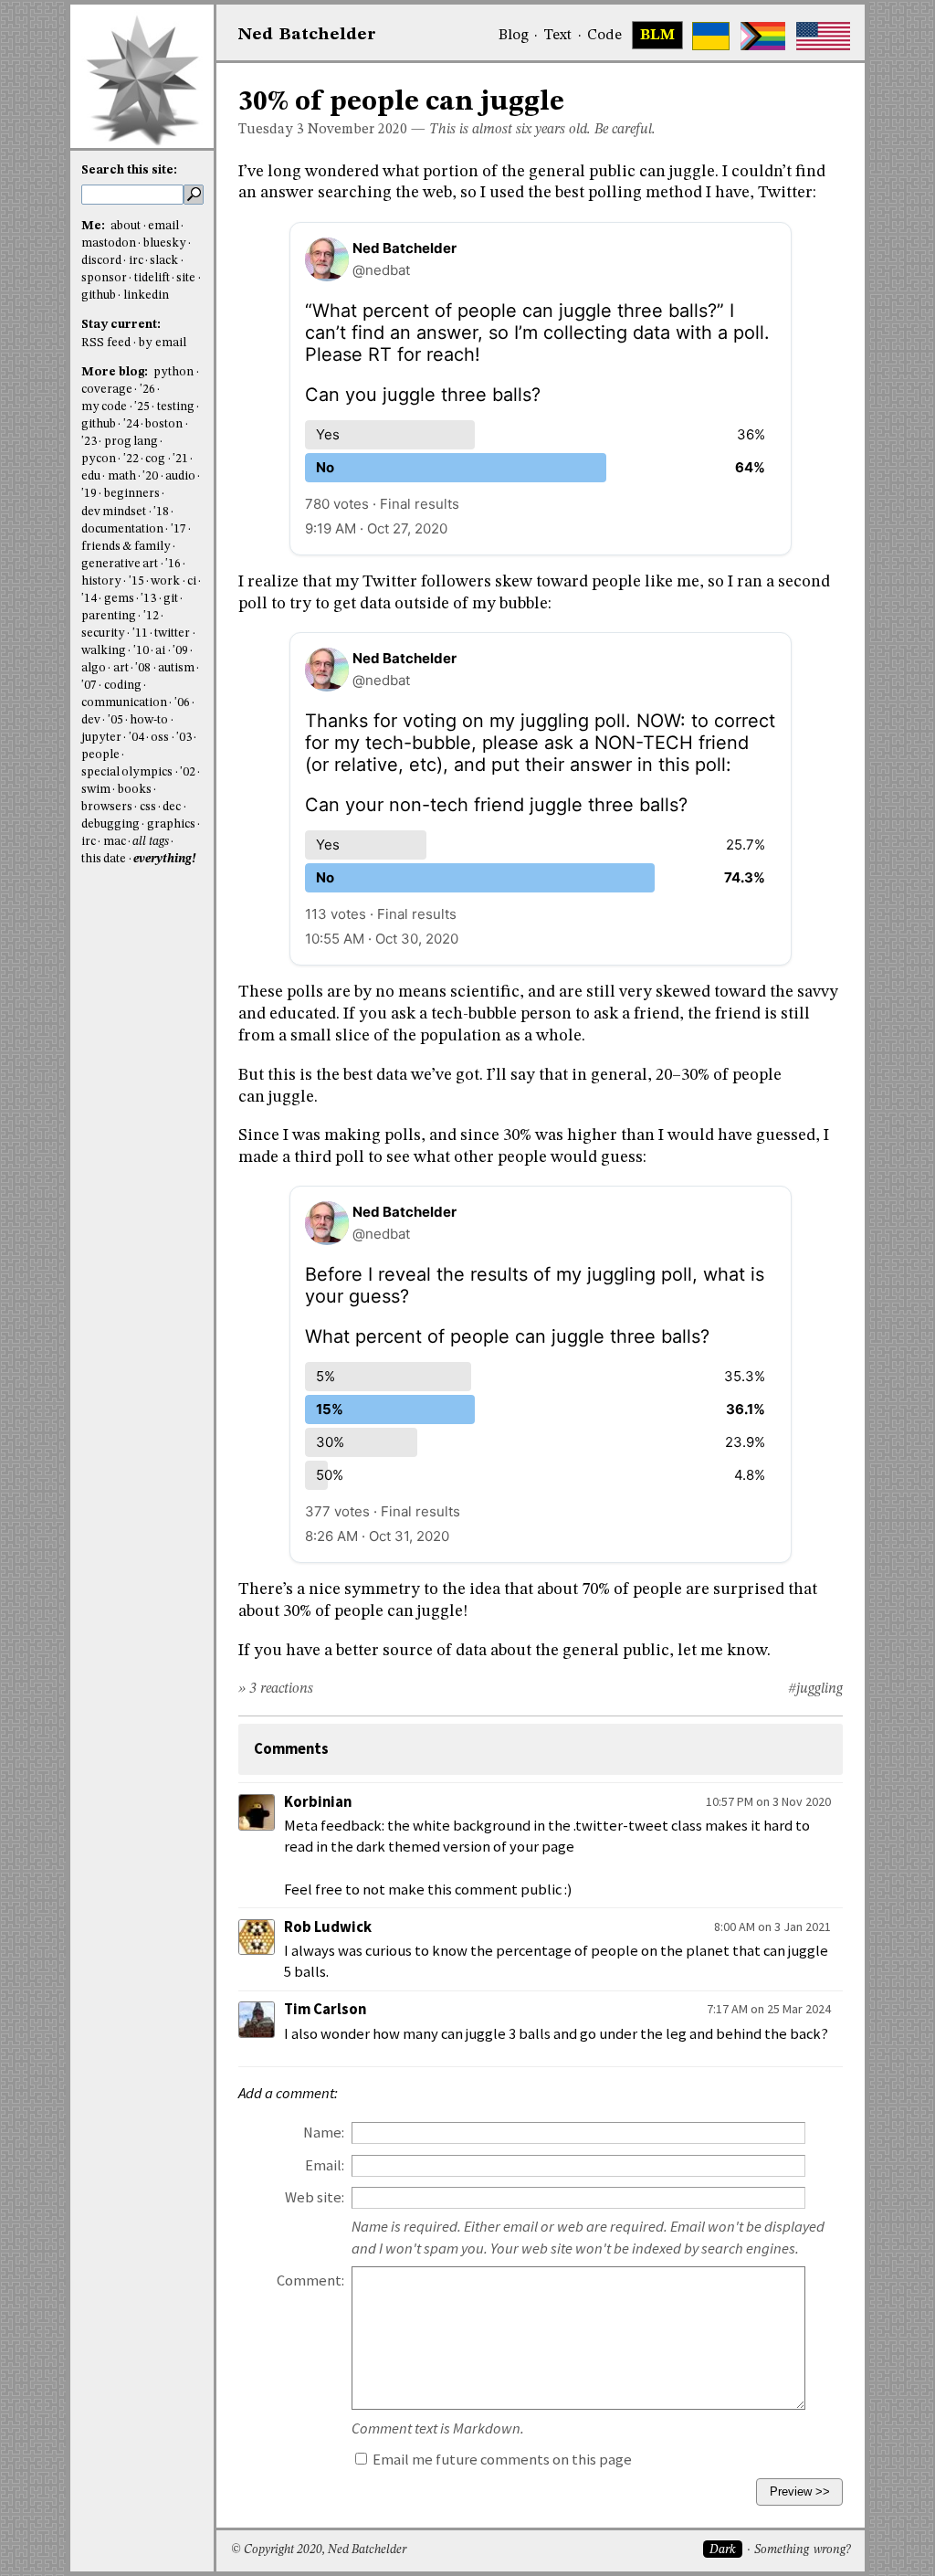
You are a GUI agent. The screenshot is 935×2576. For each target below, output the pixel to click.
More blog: (116, 372)
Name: (324, 2133)
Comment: (310, 2280)
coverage (107, 390)
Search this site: (129, 170)
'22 (131, 459)
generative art (120, 564)
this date (104, 859)
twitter (172, 633)
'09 (180, 651)
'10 (141, 651)
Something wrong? (802, 2550)
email (163, 226)
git (171, 599)
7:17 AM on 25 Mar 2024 (769, 2009)
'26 (147, 390)
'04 (137, 738)
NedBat (307, 35)
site (186, 278)
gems (119, 599)
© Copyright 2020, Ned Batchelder (319, 2550)
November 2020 (357, 130)
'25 (142, 407)
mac (115, 842)
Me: (95, 226)
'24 (131, 424)
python (173, 372)
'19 (89, 494)
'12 (151, 616)
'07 (89, 686)
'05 (116, 720)
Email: (325, 2165)
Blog (514, 36)
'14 (89, 599)
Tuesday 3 (271, 130)
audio (180, 476)
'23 (89, 442)
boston (164, 424)
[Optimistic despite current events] (823, 36)
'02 (188, 772)
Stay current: (121, 325)
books (135, 790)
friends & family (126, 547)
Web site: (315, 2197)
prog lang (131, 442)
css (148, 807)
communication (124, 703)
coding (123, 686)
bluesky (165, 243)
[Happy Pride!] (763, 36)
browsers (107, 807)
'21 (180, 459)
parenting (109, 616)
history (101, 581)
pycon (99, 459)
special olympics (127, 772)
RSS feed (106, 343)
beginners (132, 494)
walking (104, 651)
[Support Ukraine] (711, 36)
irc (136, 261)
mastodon (109, 243)
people (100, 755)
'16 (173, 564)
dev (91, 720)
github (99, 296)
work (165, 581)
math (122, 476)
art (121, 668)
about (126, 226)
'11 (140, 633)
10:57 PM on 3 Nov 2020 (768, 1801)
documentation (122, 529)
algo (94, 668)
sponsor (104, 278)
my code (104, 407)
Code (604, 36)
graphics (171, 824)
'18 (161, 512)
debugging (110, 824)
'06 (182, 703)
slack (164, 261)
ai (160, 651)
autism (176, 668)
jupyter (101, 738)
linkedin (146, 296)
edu (91, 476)
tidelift (152, 278)
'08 (143, 668)
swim (96, 790)
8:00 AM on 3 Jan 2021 (772, 1927)
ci (192, 581)
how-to (149, 720)
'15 (137, 581)
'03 (184, 738)
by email (163, 343)
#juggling (815, 1689)
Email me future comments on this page (501, 2460)
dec (172, 807)
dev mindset (114, 512)
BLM (657, 36)
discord (101, 261)
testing (176, 407)
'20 (150, 476)
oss (160, 738)
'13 (148, 599)
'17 (179, 529)
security (103, 633)
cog (155, 459)
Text (557, 36)
